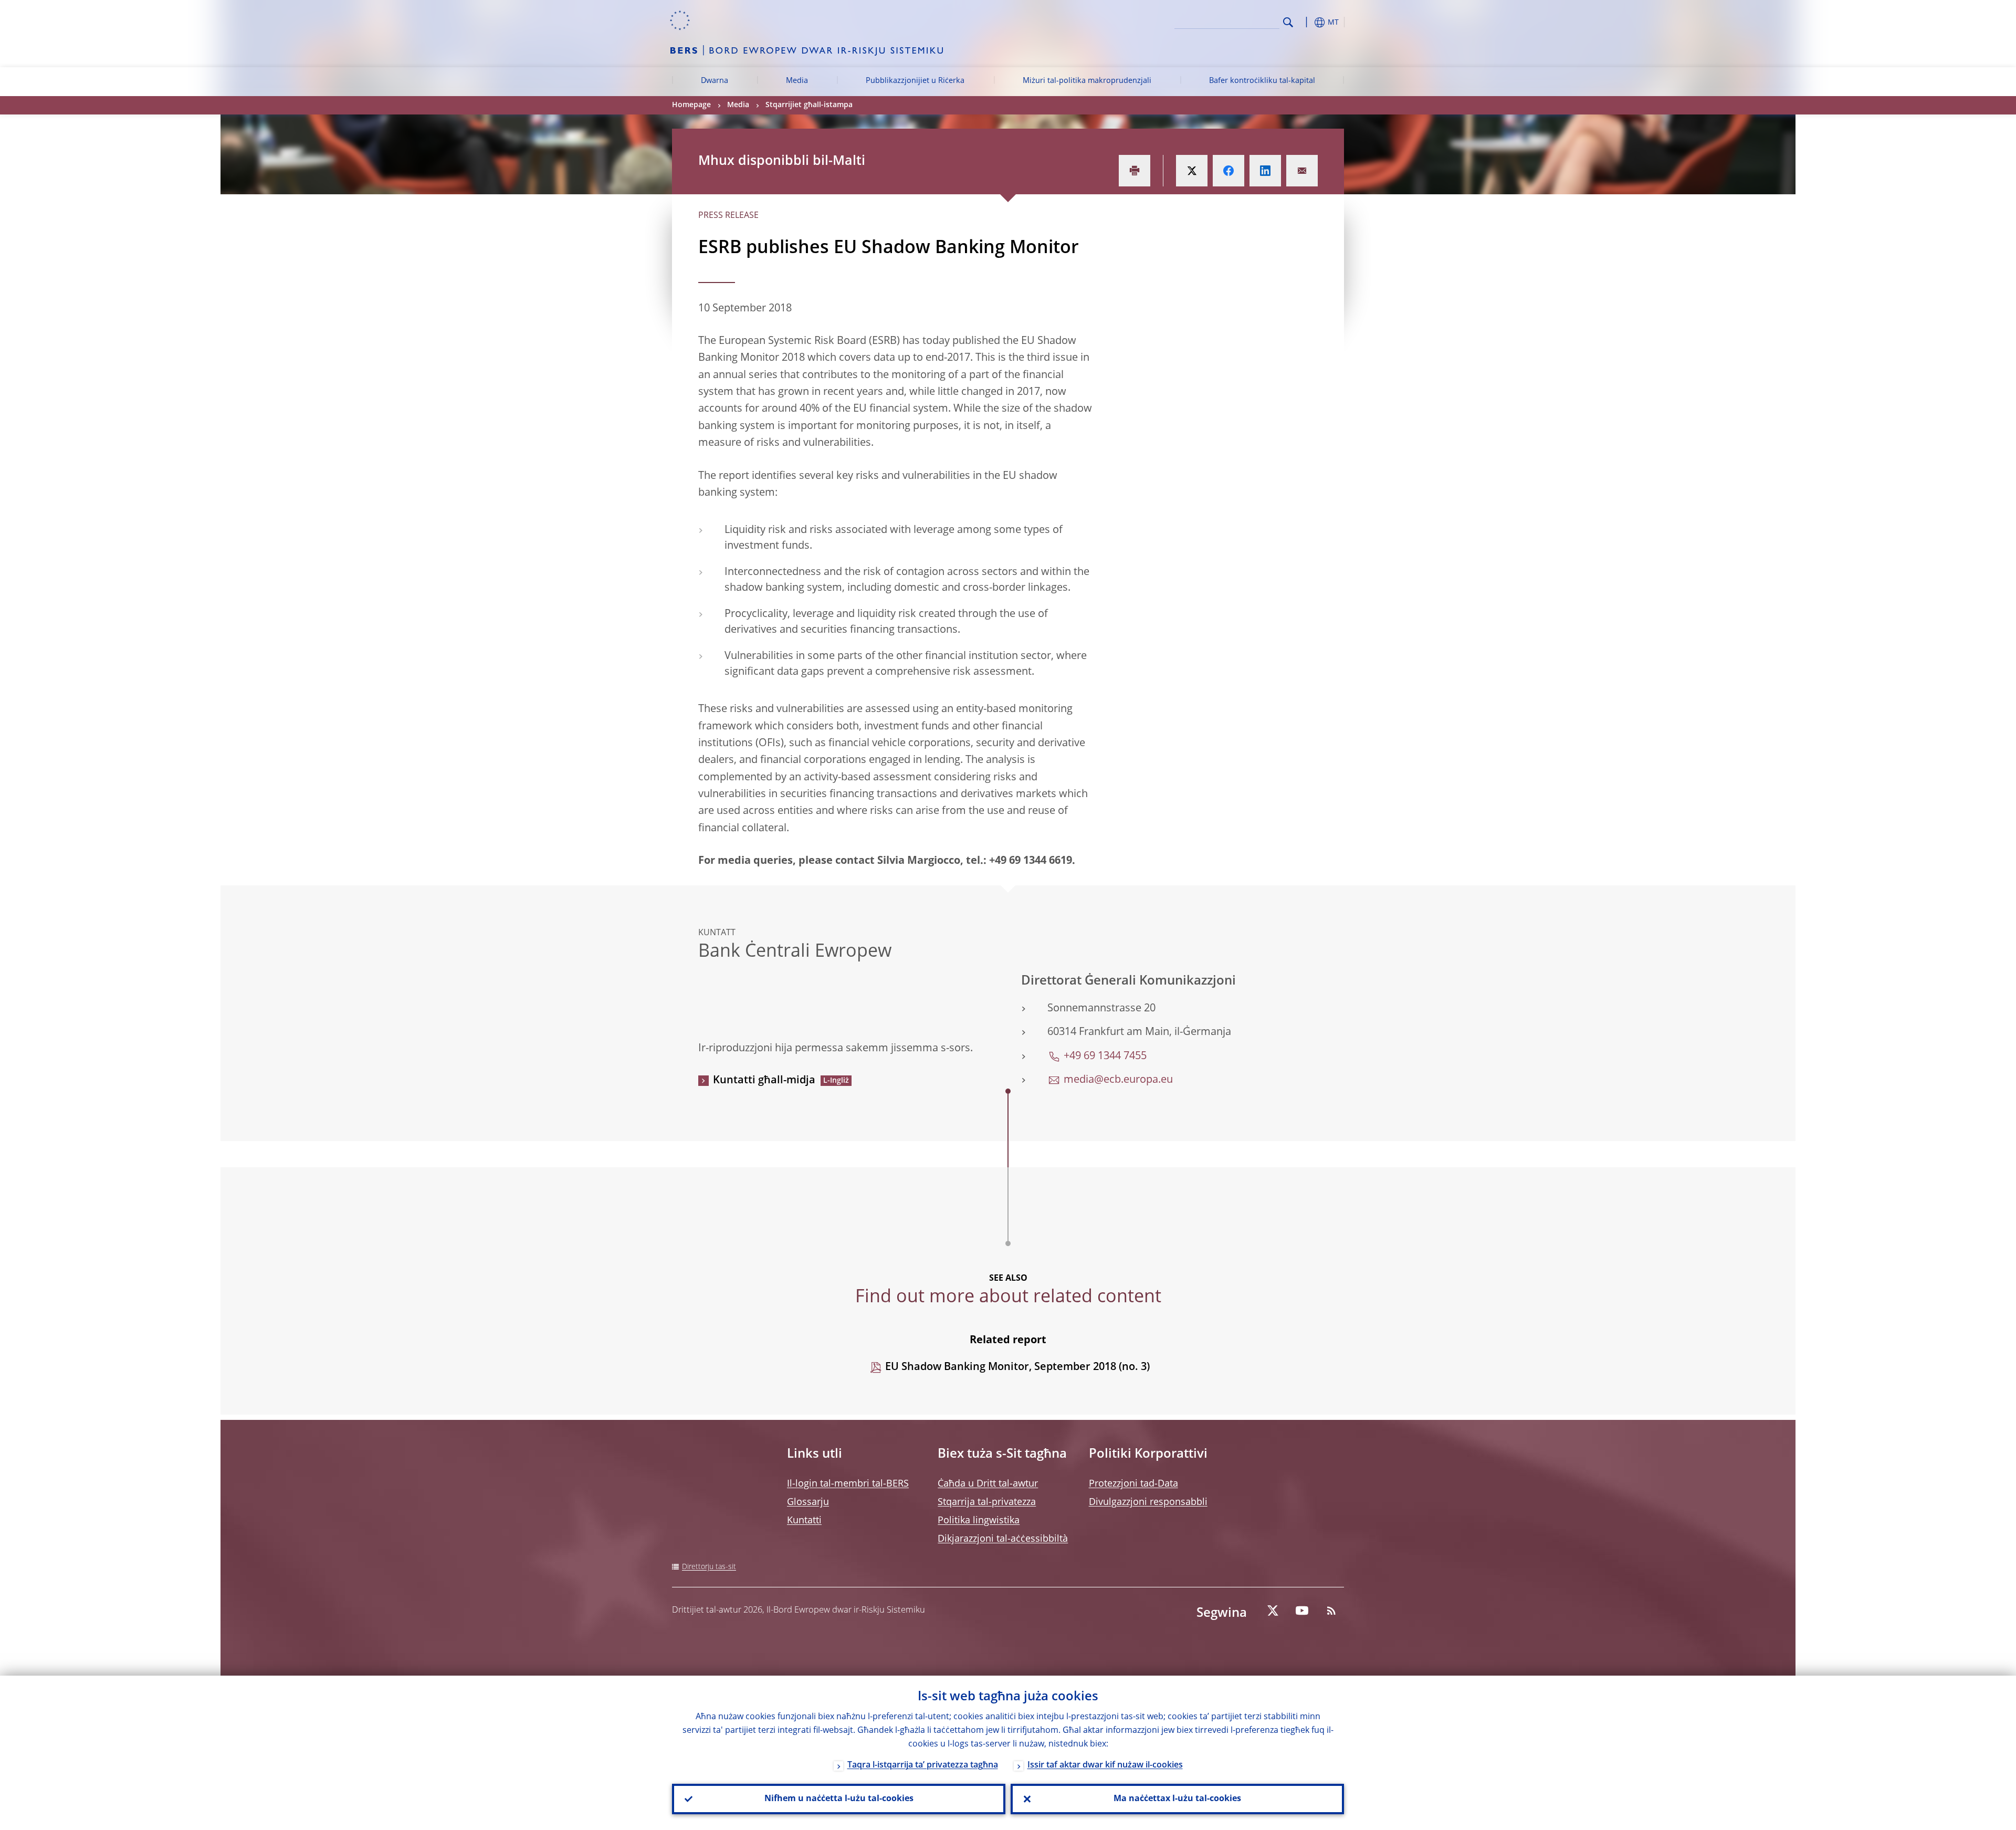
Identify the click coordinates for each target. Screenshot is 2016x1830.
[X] (1273, 1611)
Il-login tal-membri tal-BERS (848, 1484)
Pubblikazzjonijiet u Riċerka (915, 81)
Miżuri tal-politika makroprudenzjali (1087, 81)
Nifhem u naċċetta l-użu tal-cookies (839, 1799)
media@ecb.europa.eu (1118, 1080)
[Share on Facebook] (1228, 171)
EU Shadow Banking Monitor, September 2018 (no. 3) (1017, 1367)
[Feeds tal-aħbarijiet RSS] (1331, 1611)
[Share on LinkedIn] (1265, 171)
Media (797, 81)
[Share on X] (1192, 171)
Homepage (691, 105)
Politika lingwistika (979, 1521)
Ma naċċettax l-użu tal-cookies (1177, 1799)
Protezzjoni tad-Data (1133, 1484)
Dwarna (715, 81)
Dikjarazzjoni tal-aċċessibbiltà (1003, 1539)
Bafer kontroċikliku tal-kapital (1262, 81)
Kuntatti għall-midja (764, 1081)
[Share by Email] (1302, 171)
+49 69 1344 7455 (1105, 1057)
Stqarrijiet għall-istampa (809, 105)
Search (1288, 22)
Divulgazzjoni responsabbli (1148, 1502)
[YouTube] (1302, 1611)
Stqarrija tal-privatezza (987, 1502)
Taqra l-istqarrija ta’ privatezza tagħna (923, 1765)
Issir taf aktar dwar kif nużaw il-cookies (1105, 1765)
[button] (1307, 22)
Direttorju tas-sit (709, 1567)
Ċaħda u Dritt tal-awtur (988, 1484)
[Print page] (1135, 171)
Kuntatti (804, 1521)
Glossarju (808, 1502)
